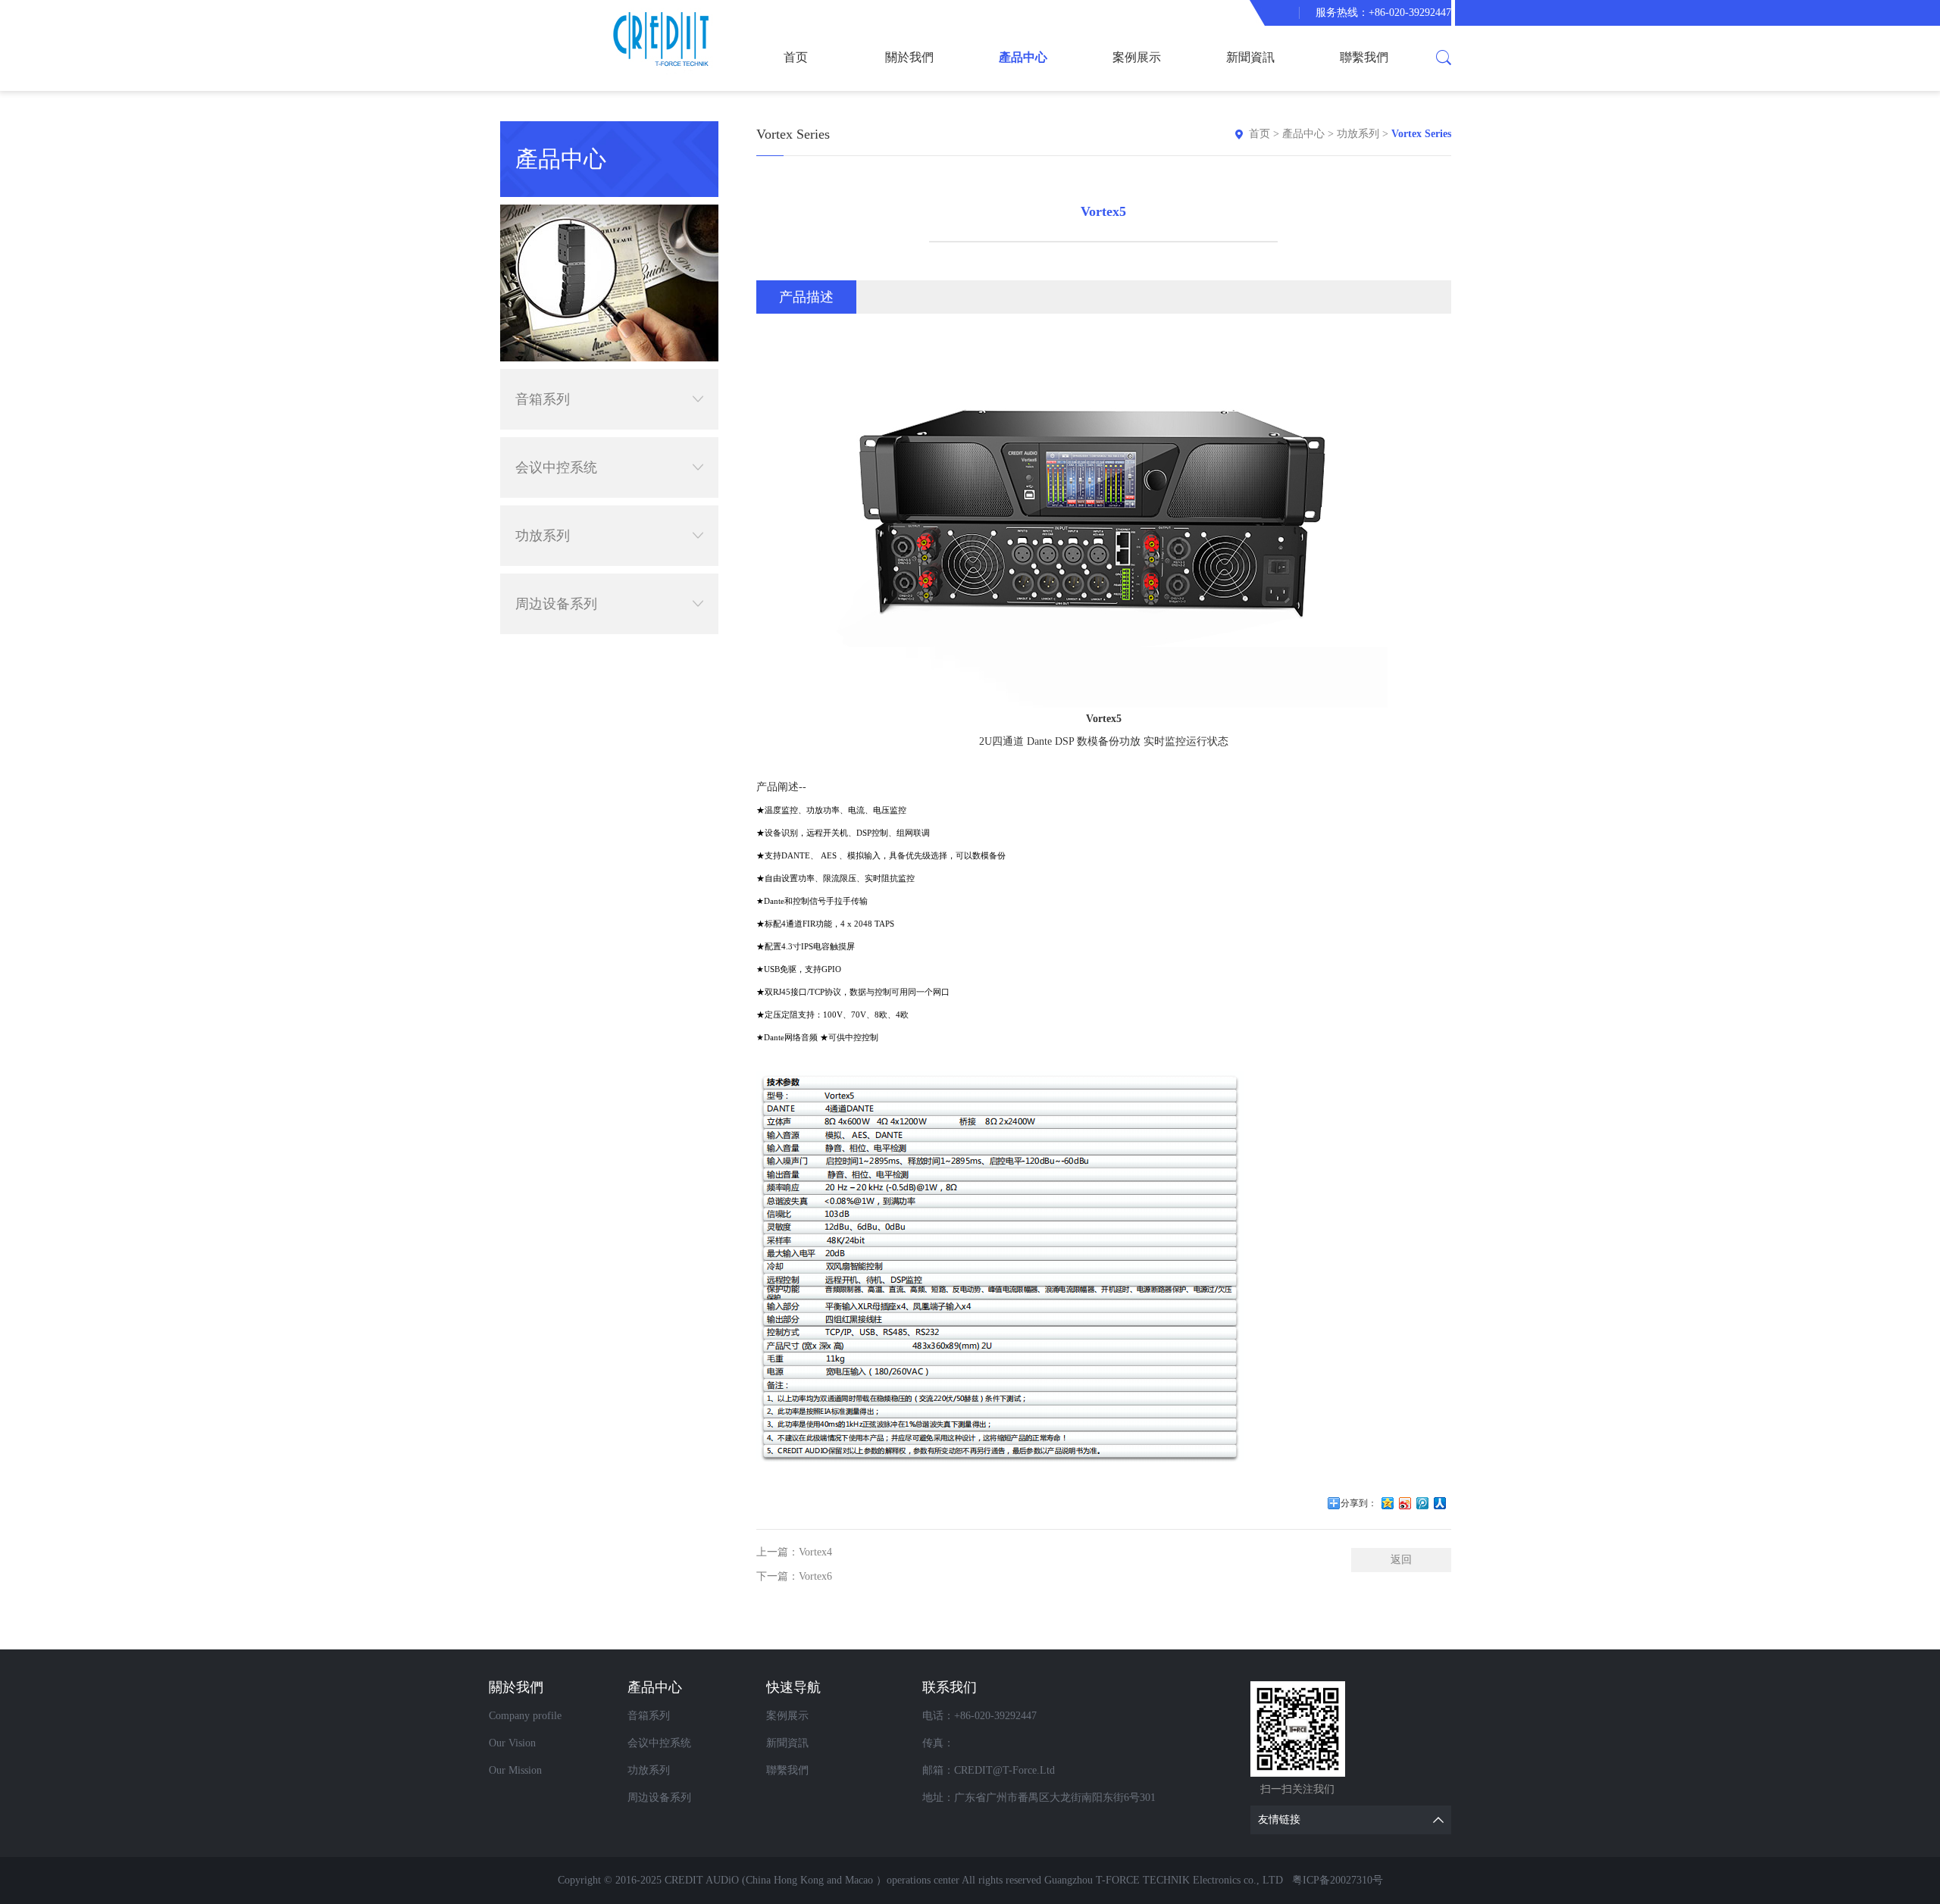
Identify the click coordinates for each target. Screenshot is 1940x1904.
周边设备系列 (556, 604)
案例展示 (1137, 57)
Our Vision (512, 1743)
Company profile (525, 1716)
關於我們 (909, 57)
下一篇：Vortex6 (794, 1576)
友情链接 (1279, 1820)
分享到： (1359, 1503)
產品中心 (1023, 57)
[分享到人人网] (1440, 1503)
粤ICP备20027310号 (1338, 1880)
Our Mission (515, 1770)
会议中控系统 (556, 467)
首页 (796, 57)
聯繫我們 (1364, 57)
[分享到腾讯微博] (1423, 1503)
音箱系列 (543, 399)
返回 (1401, 1560)
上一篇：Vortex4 (794, 1552)
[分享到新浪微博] (1405, 1503)
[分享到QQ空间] (1388, 1503)
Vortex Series (1421, 134)
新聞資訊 (1250, 57)
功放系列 (543, 536)
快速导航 (793, 1687)
